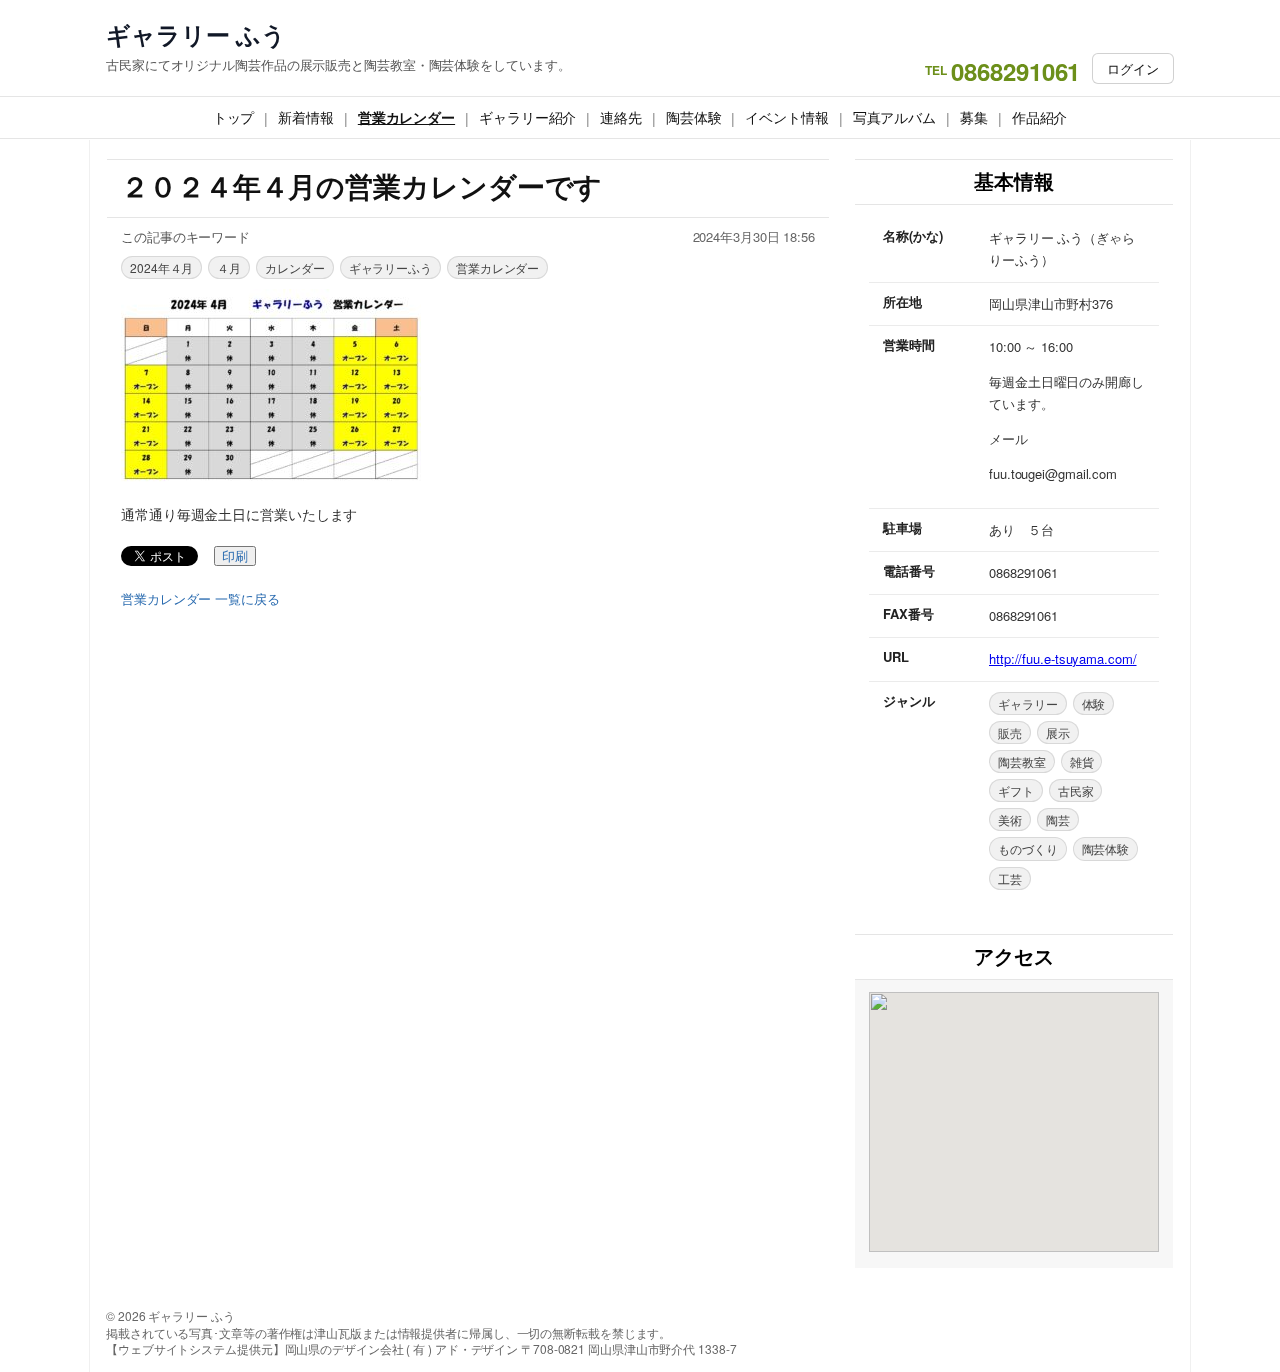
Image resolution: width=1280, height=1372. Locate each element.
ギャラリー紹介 (527, 117)
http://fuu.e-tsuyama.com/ (1063, 658)
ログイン (1133, 68)
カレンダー (295, 267)
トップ (234, 117)
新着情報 (306, 117)
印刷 (235, 556)
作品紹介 (1040, 117)
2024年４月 (161, 267)
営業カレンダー (406, 117)
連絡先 (621, 117)
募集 (974, 117)
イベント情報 (786, 117)
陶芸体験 (694, 117)
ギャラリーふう (390, 267)
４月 (229, 267)
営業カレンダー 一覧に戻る (200, 599)
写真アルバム (894, 117)
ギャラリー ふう (196, 34)
